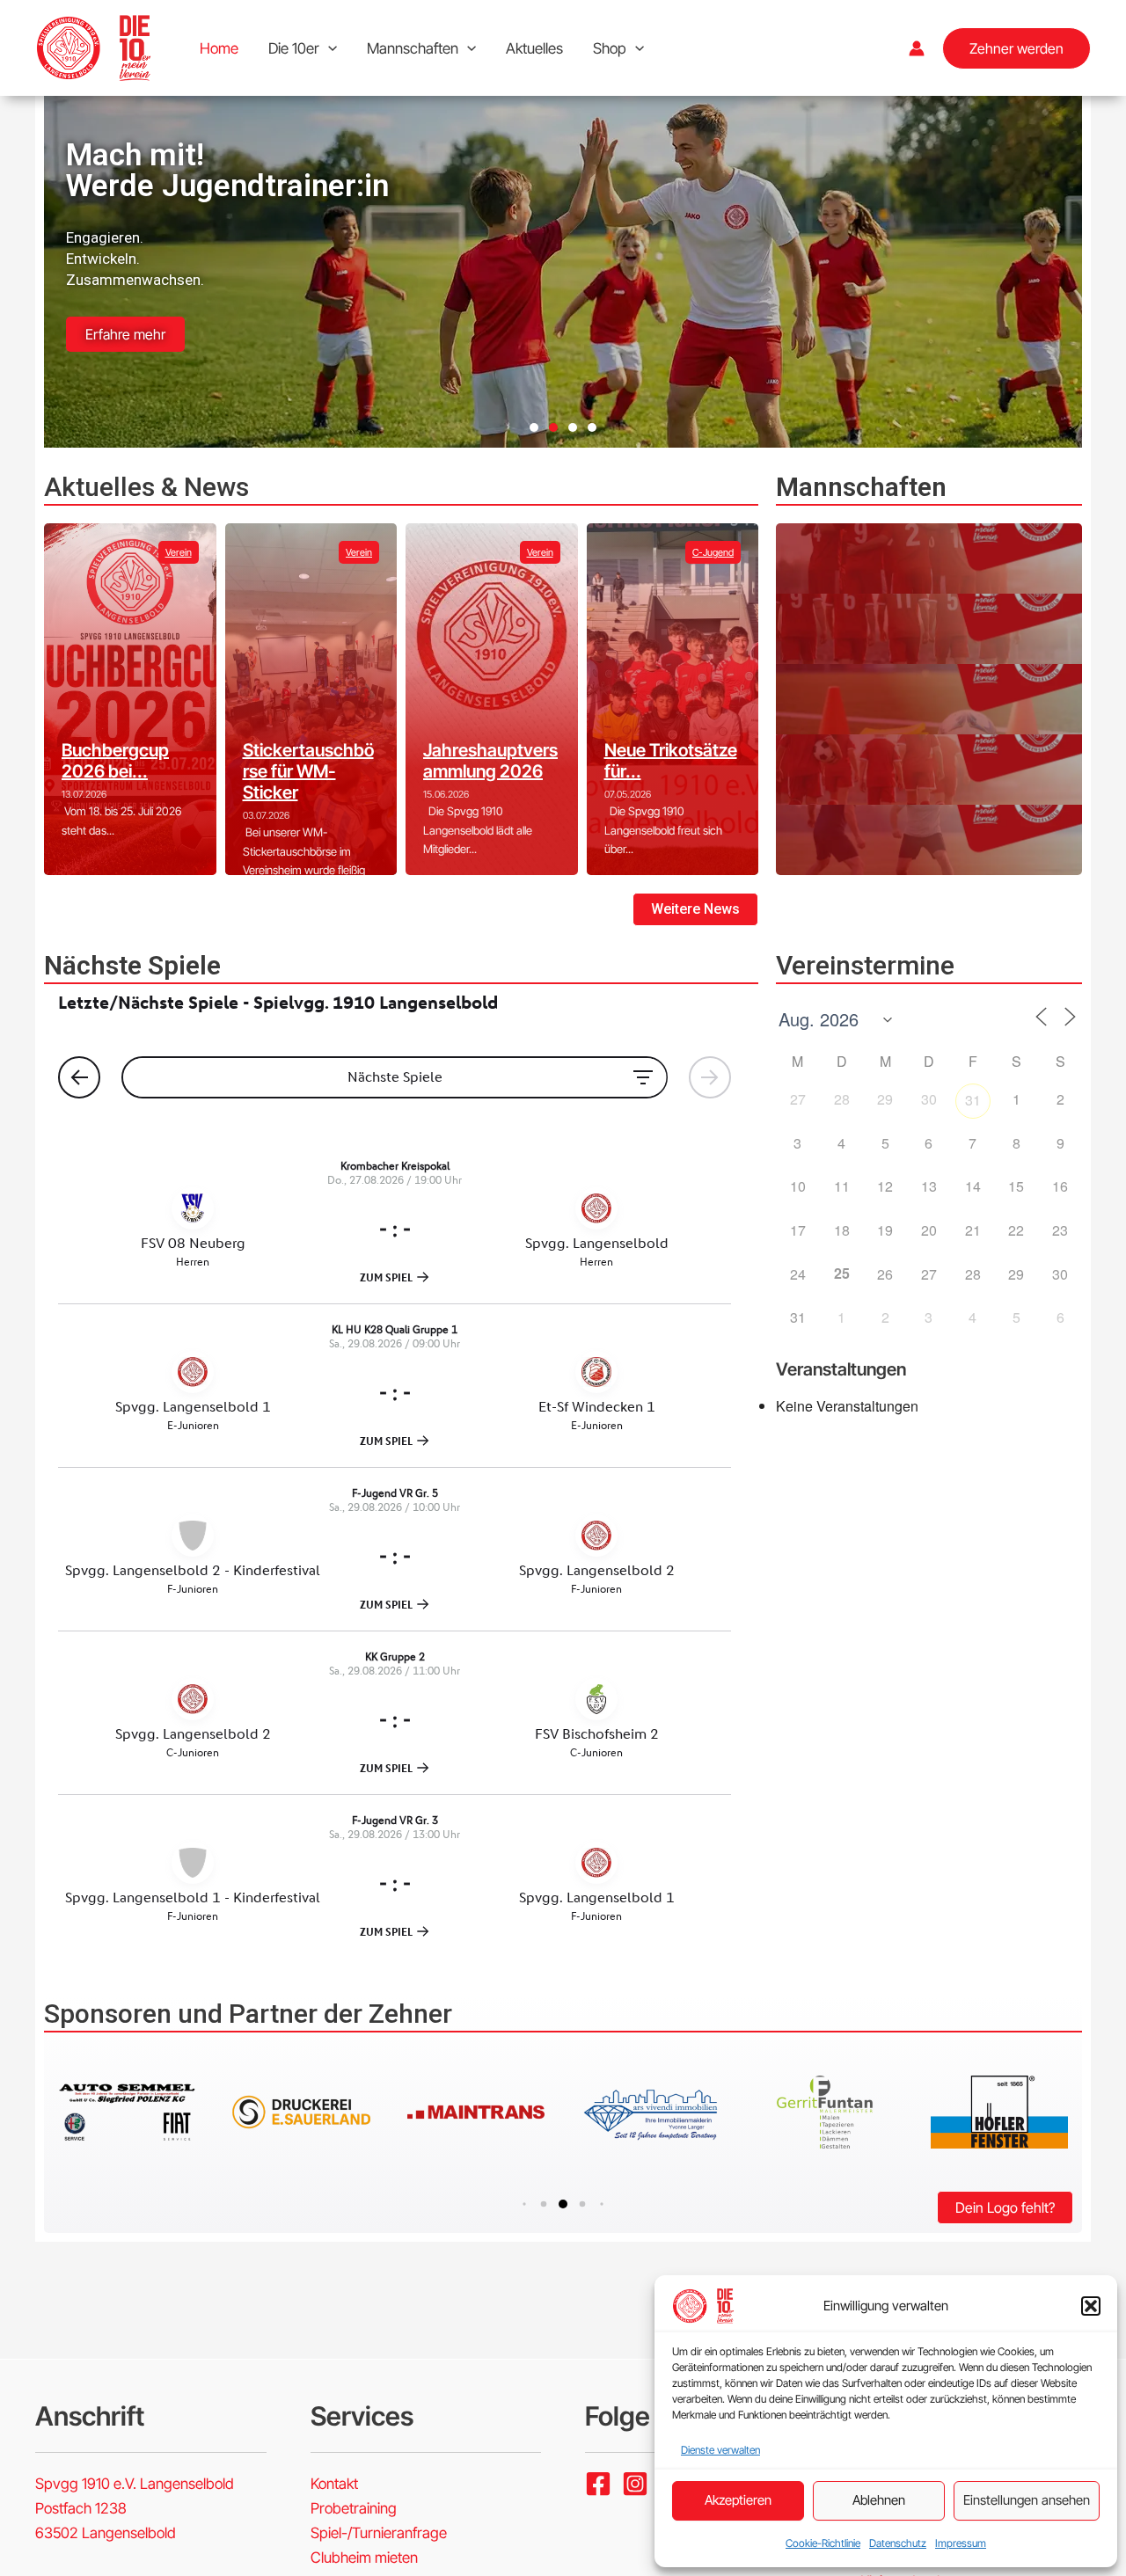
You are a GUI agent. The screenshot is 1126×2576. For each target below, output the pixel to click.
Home (219, 48)
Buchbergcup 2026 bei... (115, 761)
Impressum (961, 2543)
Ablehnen (879, 2500)
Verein (179, 552)
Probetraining (354, 2508)
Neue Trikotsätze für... (671, 761)
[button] (1091, 2306)
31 (973, 1100)
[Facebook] (598, 2484)
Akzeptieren (738, 2500)
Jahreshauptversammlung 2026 (490, 761)
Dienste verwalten (720, 2450)
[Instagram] (635, 2484)
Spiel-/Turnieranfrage (379, 2533)
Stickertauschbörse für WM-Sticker (308, 771)
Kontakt (334, 2484)
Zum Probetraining (146, 303)
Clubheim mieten (364, 2558)
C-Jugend (713, 552)
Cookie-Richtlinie (823, 2543)
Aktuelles (534, 48)
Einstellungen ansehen (1027, 2500)
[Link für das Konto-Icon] (917, 48)
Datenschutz (898, 2543)
